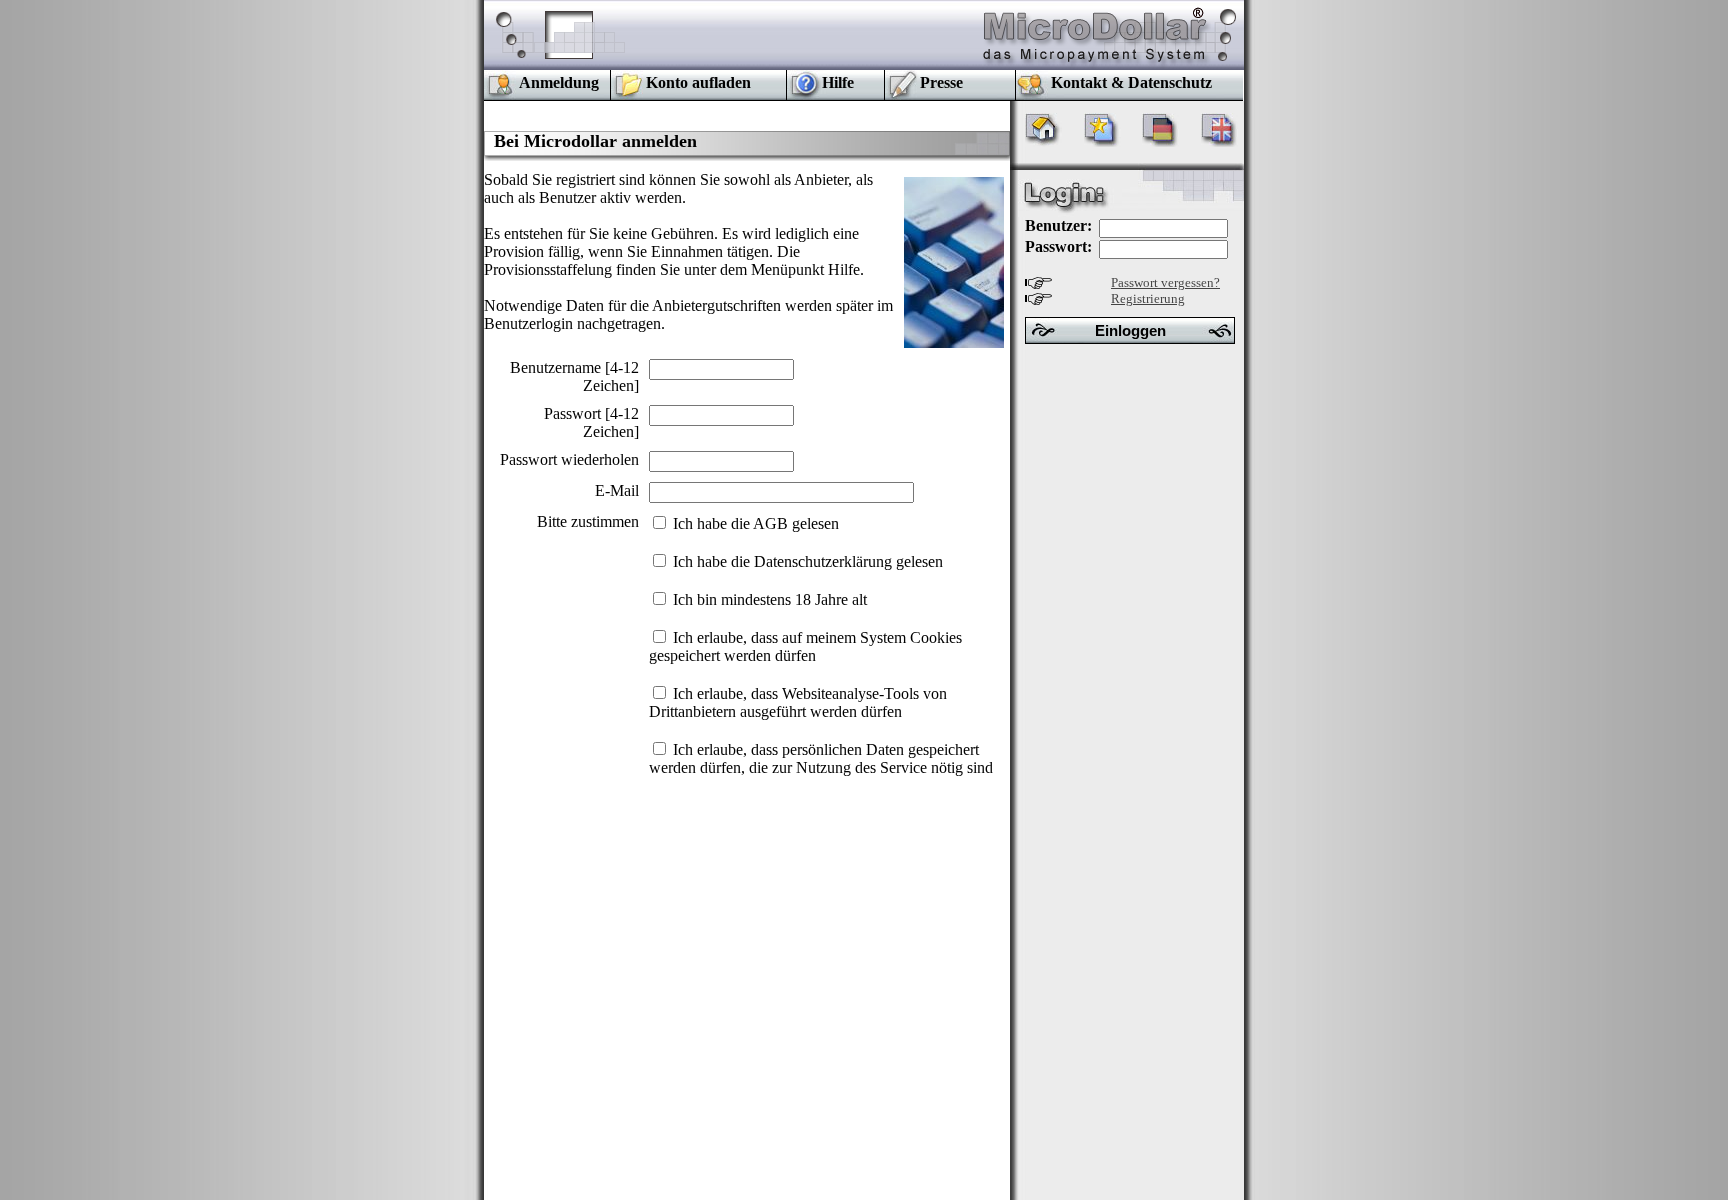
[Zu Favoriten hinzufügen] (1102, 141)
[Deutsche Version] (1160, 141)
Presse (941, 82)
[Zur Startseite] (1096, 64)
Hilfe (838, 82)
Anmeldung (559, 82)
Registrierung (1148, 298)
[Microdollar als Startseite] (1043, 141)
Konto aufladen (698, 82)
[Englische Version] (1219, 141)
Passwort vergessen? (1165, 282)
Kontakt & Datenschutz (1131, 82)
